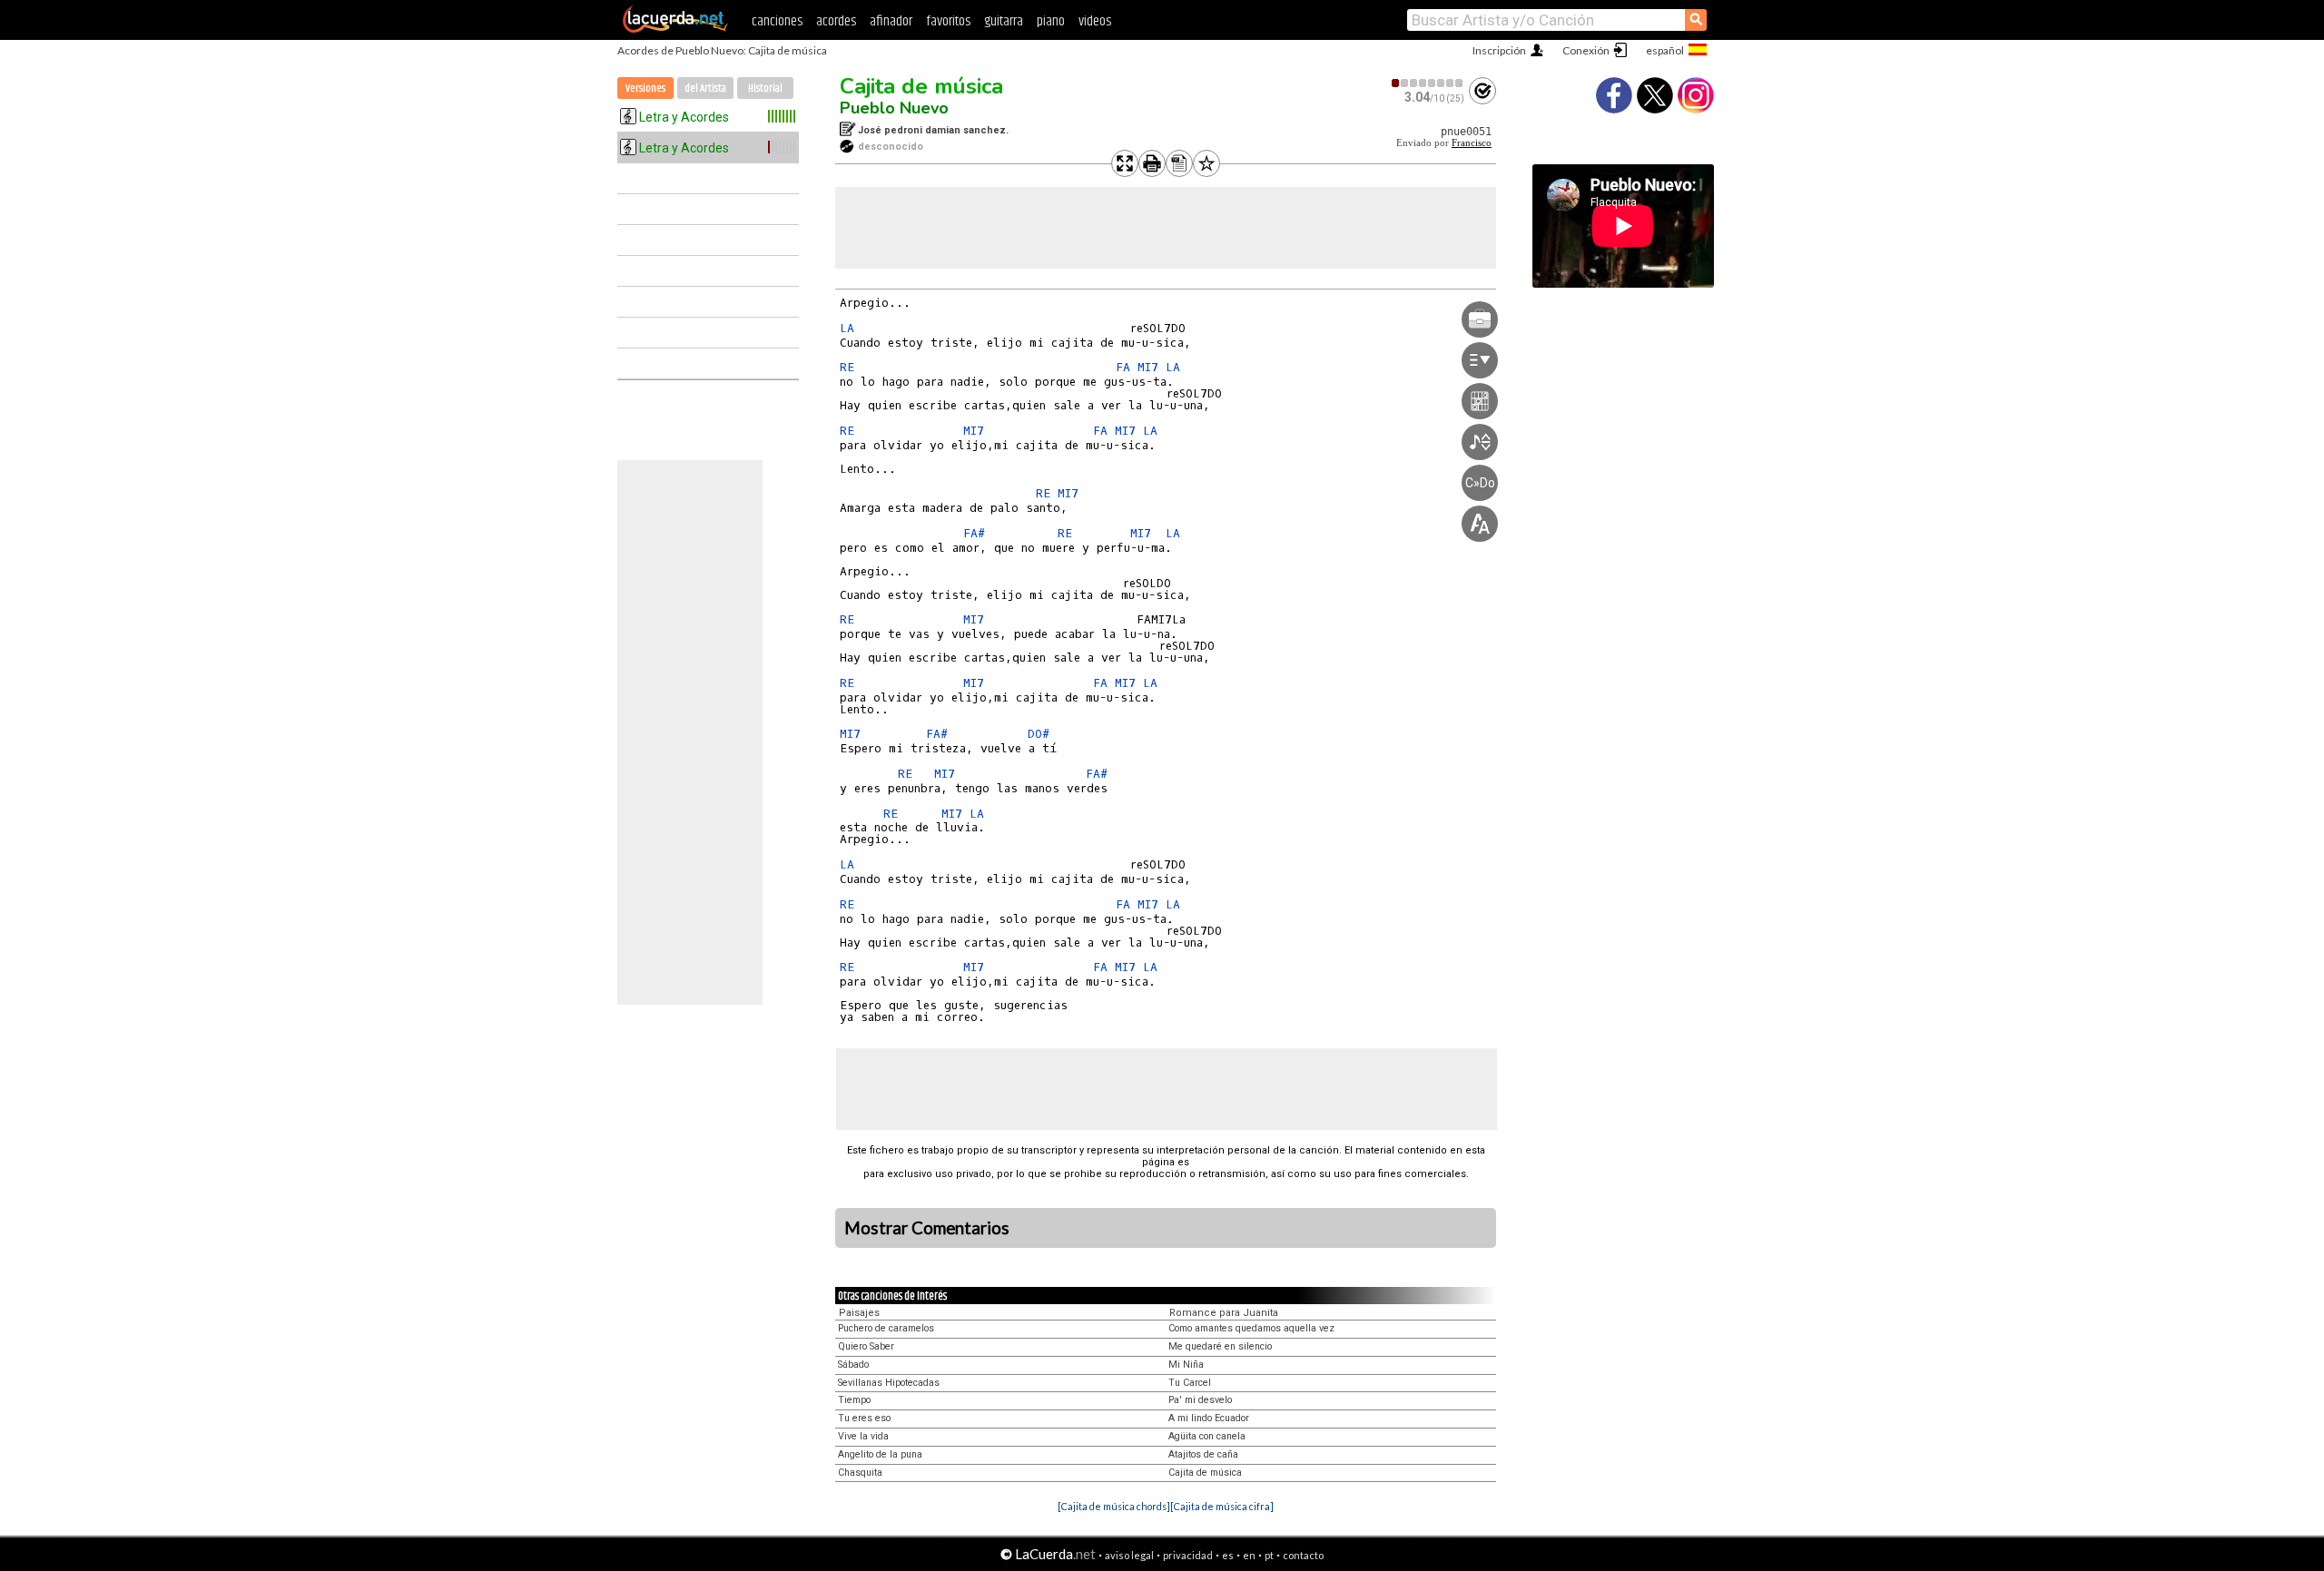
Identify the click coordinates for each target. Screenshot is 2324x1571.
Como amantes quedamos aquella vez (1251, 1328)
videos (1095, 21)
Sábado (853, 1365)
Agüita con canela (1207, 1436)
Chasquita (860, 1473)
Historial (765, 88)
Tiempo (854, 1400)
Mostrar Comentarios (927, 1228)
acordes (836, 21)
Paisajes (859, 1313)
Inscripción (1499, 50)
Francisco (1472, 143)
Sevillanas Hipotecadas (889, 1383)
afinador (891, 21)
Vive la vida (863, 1436)
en (1249, 1555)
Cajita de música (921, 86)
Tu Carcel (1190, 1383)
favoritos (948, 21)
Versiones (645, 88)
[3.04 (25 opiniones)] (1428, 83)
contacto (1303, 1555)
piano (1051, 21)
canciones (777, 21)
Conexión (1586, 50)
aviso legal (1129, 1555)
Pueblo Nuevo (894, 108)
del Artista (705, 88)
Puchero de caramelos (886, 1328)
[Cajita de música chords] (1114, 1506)
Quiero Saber (866, 1346)
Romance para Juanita (1224, 1313)
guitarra (1004, 21)
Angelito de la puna (880, 1454)
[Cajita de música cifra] (1222, 1506)
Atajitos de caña (1203, 1454)
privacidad (1188, 1555)
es (1228, 1555)
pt (1269, 1555)
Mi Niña (1186, 1365)
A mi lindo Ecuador (1209, 1418)
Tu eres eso (864, 1418)
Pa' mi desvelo (1200, 1400)
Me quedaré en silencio (1220, 1346)
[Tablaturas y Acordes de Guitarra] (675, 29)
